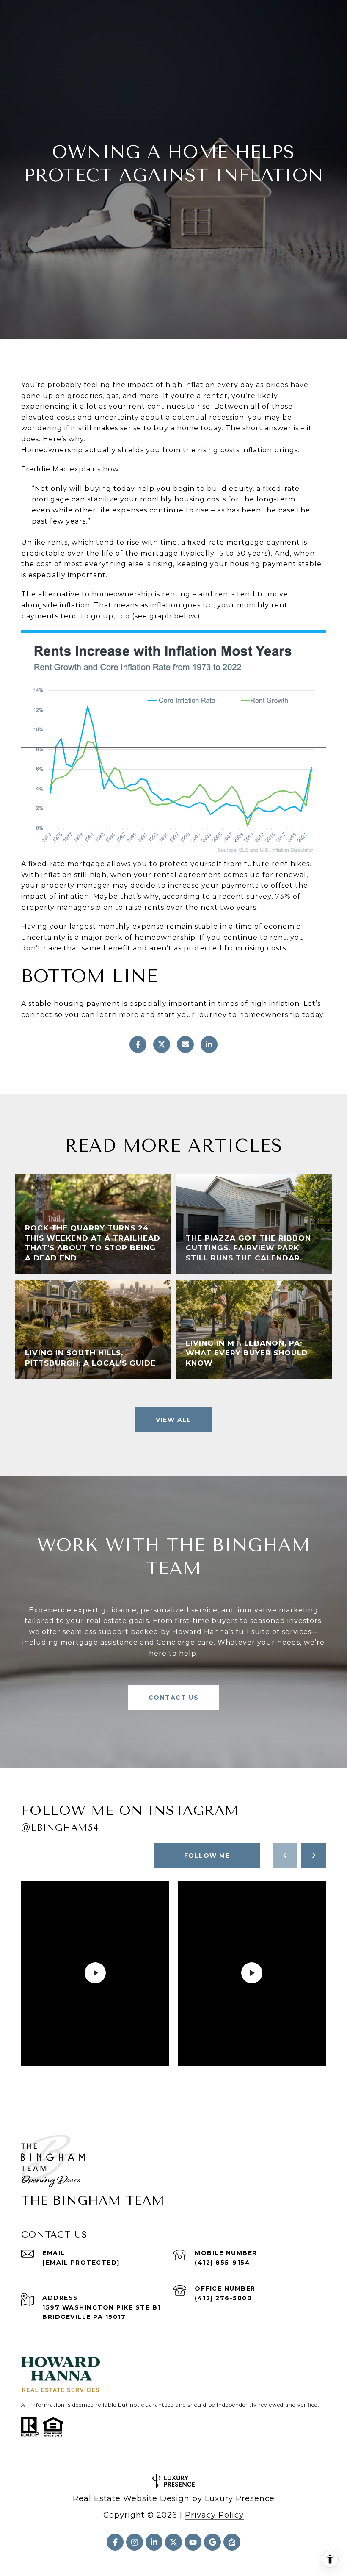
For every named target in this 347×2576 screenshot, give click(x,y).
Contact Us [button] (174, 1698)
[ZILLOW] (232, 2542)
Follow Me (207, 1856)
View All (173, 1420)
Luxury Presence (240, 2498)
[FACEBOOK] (115, 2542)
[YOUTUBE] (193, 2542)
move (278, 594)
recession (227, 417)
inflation (75, 605)
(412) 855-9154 (222, 2263)
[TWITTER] (173, 2542)
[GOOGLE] (212, 2542)
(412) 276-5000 (223, 2298)
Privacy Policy (214, 2515)
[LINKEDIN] (154, 2542)
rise (204, 406)
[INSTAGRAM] (135, 2542)
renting (176, 594)
